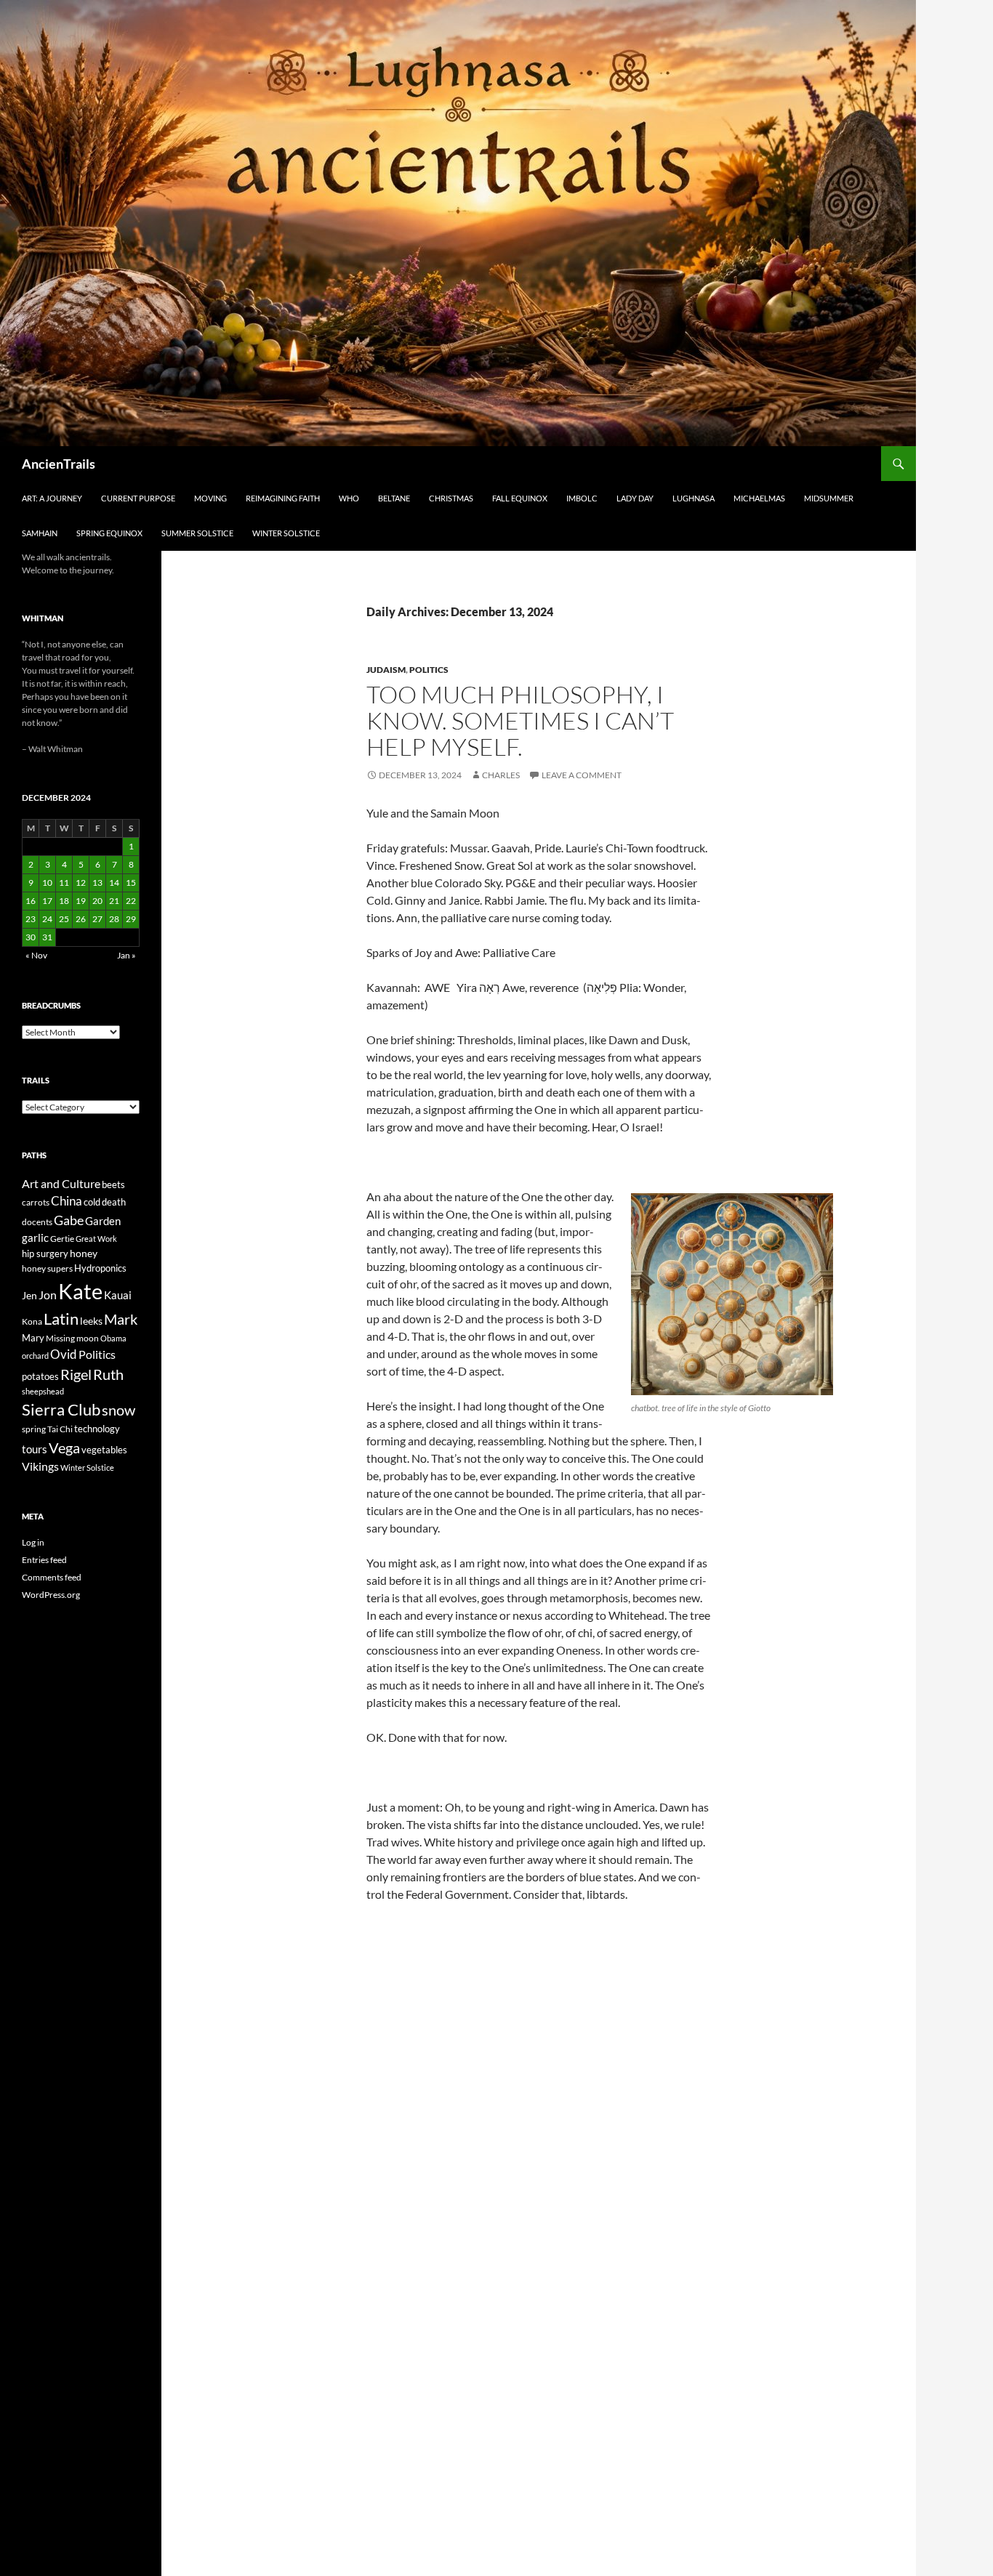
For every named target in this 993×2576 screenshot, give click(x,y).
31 (47, 937)
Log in (33, 1542)
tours (35, 1449)
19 (81, 901)
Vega (64, 1448)
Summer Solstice (197, 533)
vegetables (104, 1450)
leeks (91, 1321)
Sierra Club (61, 1409)
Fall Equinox (520, 498)
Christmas (451, 498)
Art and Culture (61, 1183)
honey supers (47, 1268)
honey (84, 1253)
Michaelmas (759, 498)
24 (47, 919)
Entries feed (44, 1560)
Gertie (62, 1239)
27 (97, 919)
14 (114, 883)
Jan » (126, 955)
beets (113, 1185)
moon (88, 1338)
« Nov (36, 955)
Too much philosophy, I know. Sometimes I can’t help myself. (520, 720)
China (67, 1201)
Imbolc (582, 498)
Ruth (108, 1374)
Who (349, 498)
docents (37, 1222)
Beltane (394, 498)
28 (114, 919)
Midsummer (829, 498)
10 (47, 883)
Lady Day (635, 498)
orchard (35, 1356)
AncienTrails (59, 464)
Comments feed (52, 1577)
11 (64, 883)
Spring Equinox (109, 533)
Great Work (96, 1239)
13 (97, 883)
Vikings (40, 1466)
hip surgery (45, 1253)
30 (31, 937)
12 (81, 883)
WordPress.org (51, 1595)
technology (97, 1429)
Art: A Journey (52, 498)
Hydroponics (100, 1268)
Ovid (64, 1354)
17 (47, 901)
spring (34, 1429)
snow (118, 1410)
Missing (60, 1338)
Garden (103, 1221)
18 (64, 901)
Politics (429, 670)
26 (81, 919)
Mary (33, 1338)
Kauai (118, 1295)
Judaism (386, 670)
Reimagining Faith (283, 498)
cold (92, 1202)
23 (31, 919)
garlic (35, 1238)
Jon (48, 1295)
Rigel (76, 1374)
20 (97, 901)
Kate (80, 1291)
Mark (121, 1319)
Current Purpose (138, 498)
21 (114, 901)
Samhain (40, 533)
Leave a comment (582, 775)
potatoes (40, 1376)
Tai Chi (60, 1429)
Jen (29, 1295)
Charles (501, 775)
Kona (32, 1321)
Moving (210, 498)
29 (131, 919)
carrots (36, 1202)
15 (131, 883)
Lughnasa (694, 498)
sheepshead (43, 1391)
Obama (113, 1338)
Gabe (69, 1220)
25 (64, 919)
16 (31, 901)
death (114, 1202)
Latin (61, 1319)
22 (131, 901)
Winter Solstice (286, 533)
